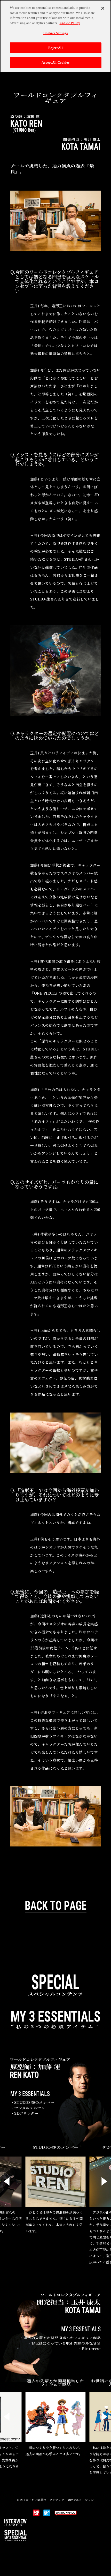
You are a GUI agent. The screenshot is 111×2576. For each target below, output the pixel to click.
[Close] (103, 8)
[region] (55, 36)
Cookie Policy (70, 23)
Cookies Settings (55, 33)
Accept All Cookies (55, 62)
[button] (7, 2181)
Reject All (55, 48)
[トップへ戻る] (56, 1906)
